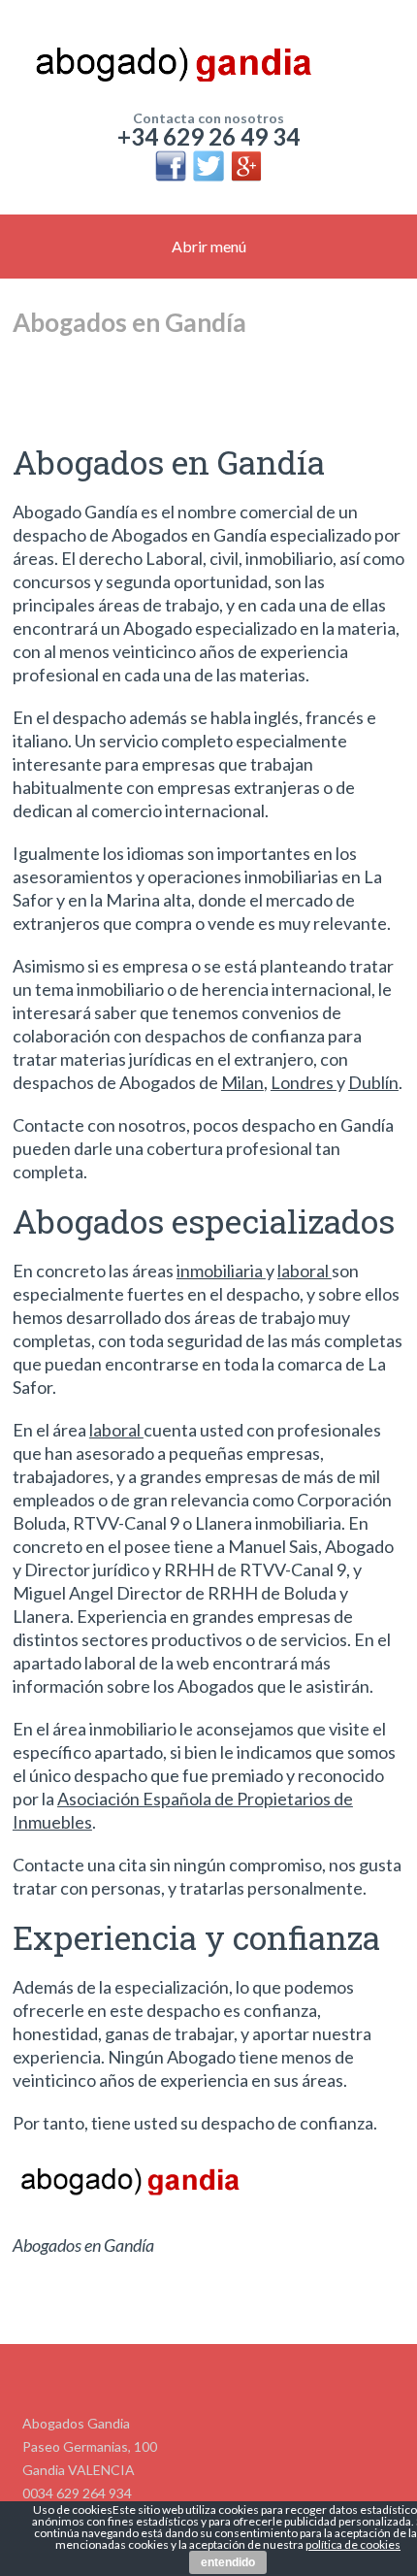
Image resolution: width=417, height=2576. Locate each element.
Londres (304, 1082)
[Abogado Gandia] (208, 58)
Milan (242, 1082)
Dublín (373, 1082)
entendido (228, 2562)
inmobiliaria (221, 1271)
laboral (305, 1271)
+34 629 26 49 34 (208, 136)
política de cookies (353, 2544)
